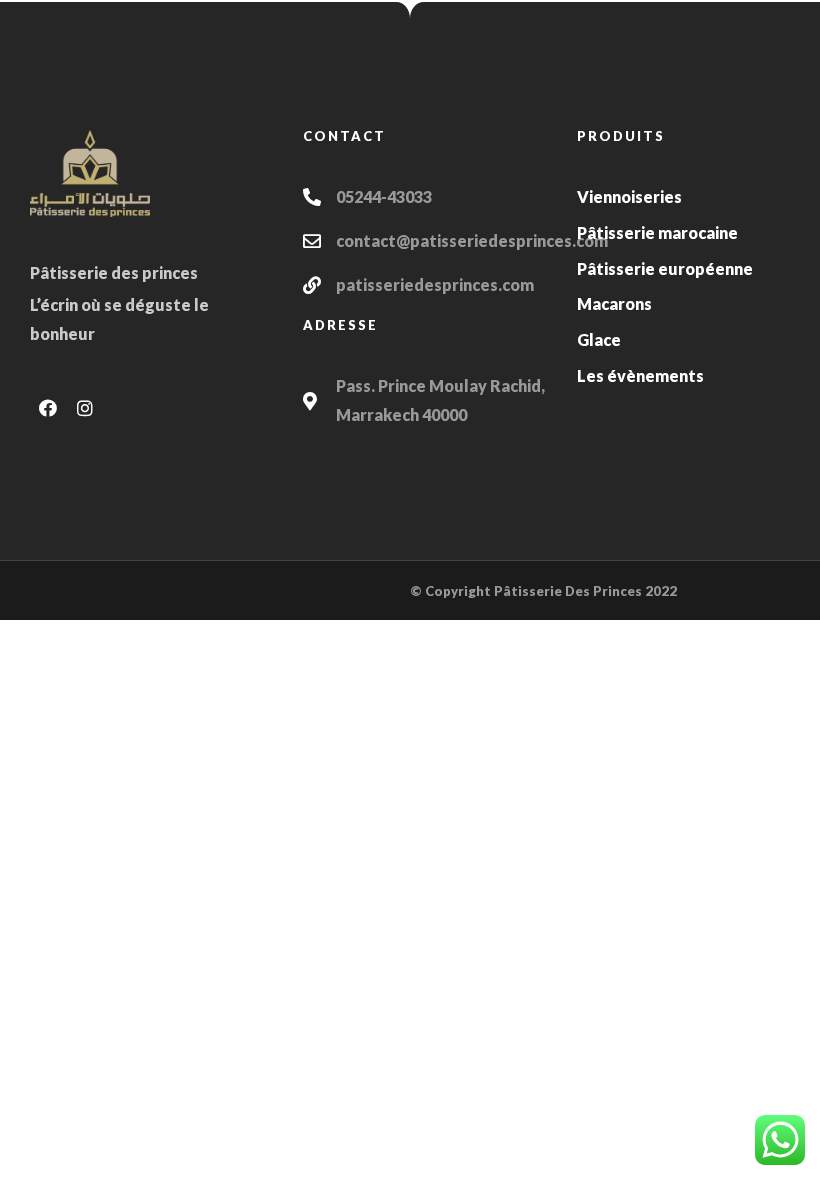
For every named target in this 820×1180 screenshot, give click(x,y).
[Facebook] (48, 408)
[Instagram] (85, 408)
